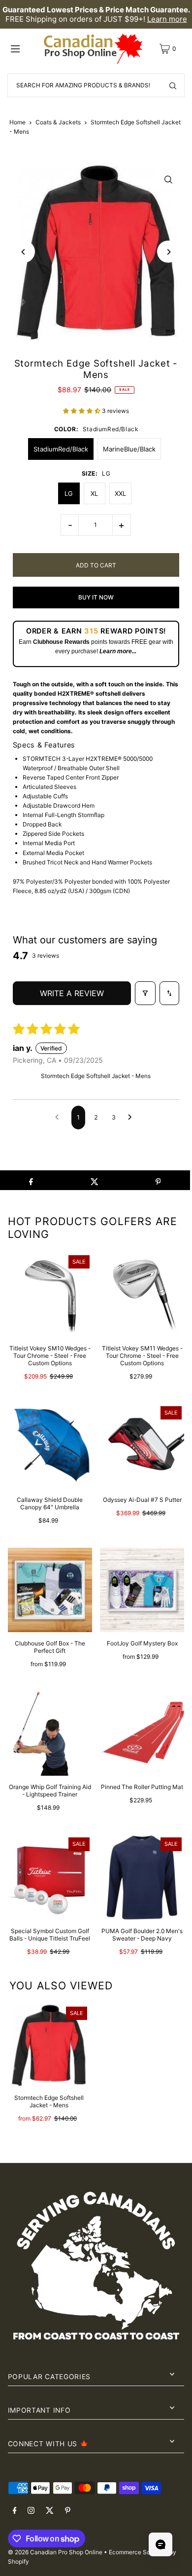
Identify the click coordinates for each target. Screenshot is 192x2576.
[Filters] (145, 993)
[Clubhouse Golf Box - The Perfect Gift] (50, 1590)
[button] (82, 411)
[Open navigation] (24, 48)
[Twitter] (50, 2511)
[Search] (173, 85)
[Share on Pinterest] (158, 1180)
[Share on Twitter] (95, 1180)
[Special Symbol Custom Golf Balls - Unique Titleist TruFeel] (50, 1877)
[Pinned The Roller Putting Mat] (142, 1734)
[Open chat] (160, 2544)
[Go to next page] (132, 1118)
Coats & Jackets (58, 122)
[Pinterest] (68, 2511)
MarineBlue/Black (129, 449)
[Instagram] (31, 2511)
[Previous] (24, 252)
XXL (120, 493)
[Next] (168, 252)
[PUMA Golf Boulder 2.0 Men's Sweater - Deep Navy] (142, 1877)
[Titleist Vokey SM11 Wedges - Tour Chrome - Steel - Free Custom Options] (142, 1295)
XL (94, 493)
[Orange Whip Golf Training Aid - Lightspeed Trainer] (50, 1734)
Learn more (167, 19)
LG (69, 493)
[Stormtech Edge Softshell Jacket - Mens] (49, 2045)
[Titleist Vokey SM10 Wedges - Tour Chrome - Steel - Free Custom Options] (50, 1295)
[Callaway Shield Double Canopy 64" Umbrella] (50, 1446)
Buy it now (96, 597)
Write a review (72, 993)
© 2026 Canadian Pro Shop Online (55, 2552)
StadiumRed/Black (61, 449)
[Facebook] (15, 2511)
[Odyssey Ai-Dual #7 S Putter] (142, 1446)
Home (17, 122)
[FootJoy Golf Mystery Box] (142, 1590)
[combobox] (96, 85)
